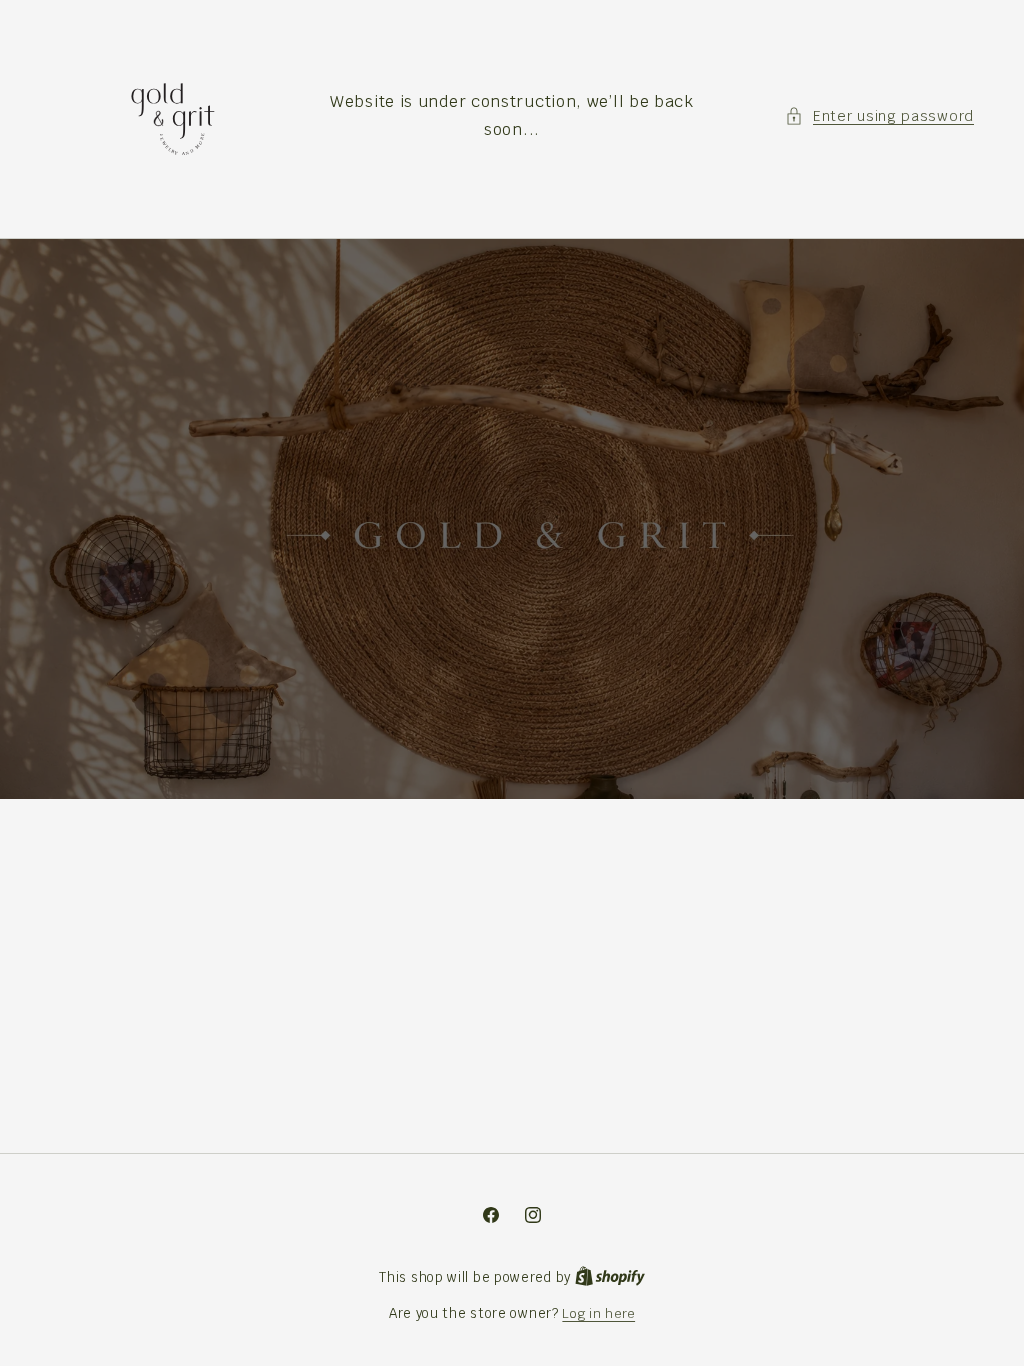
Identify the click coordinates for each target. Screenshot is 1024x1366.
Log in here (598, 1313)
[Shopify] (610, 1277)
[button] (879, 116)
